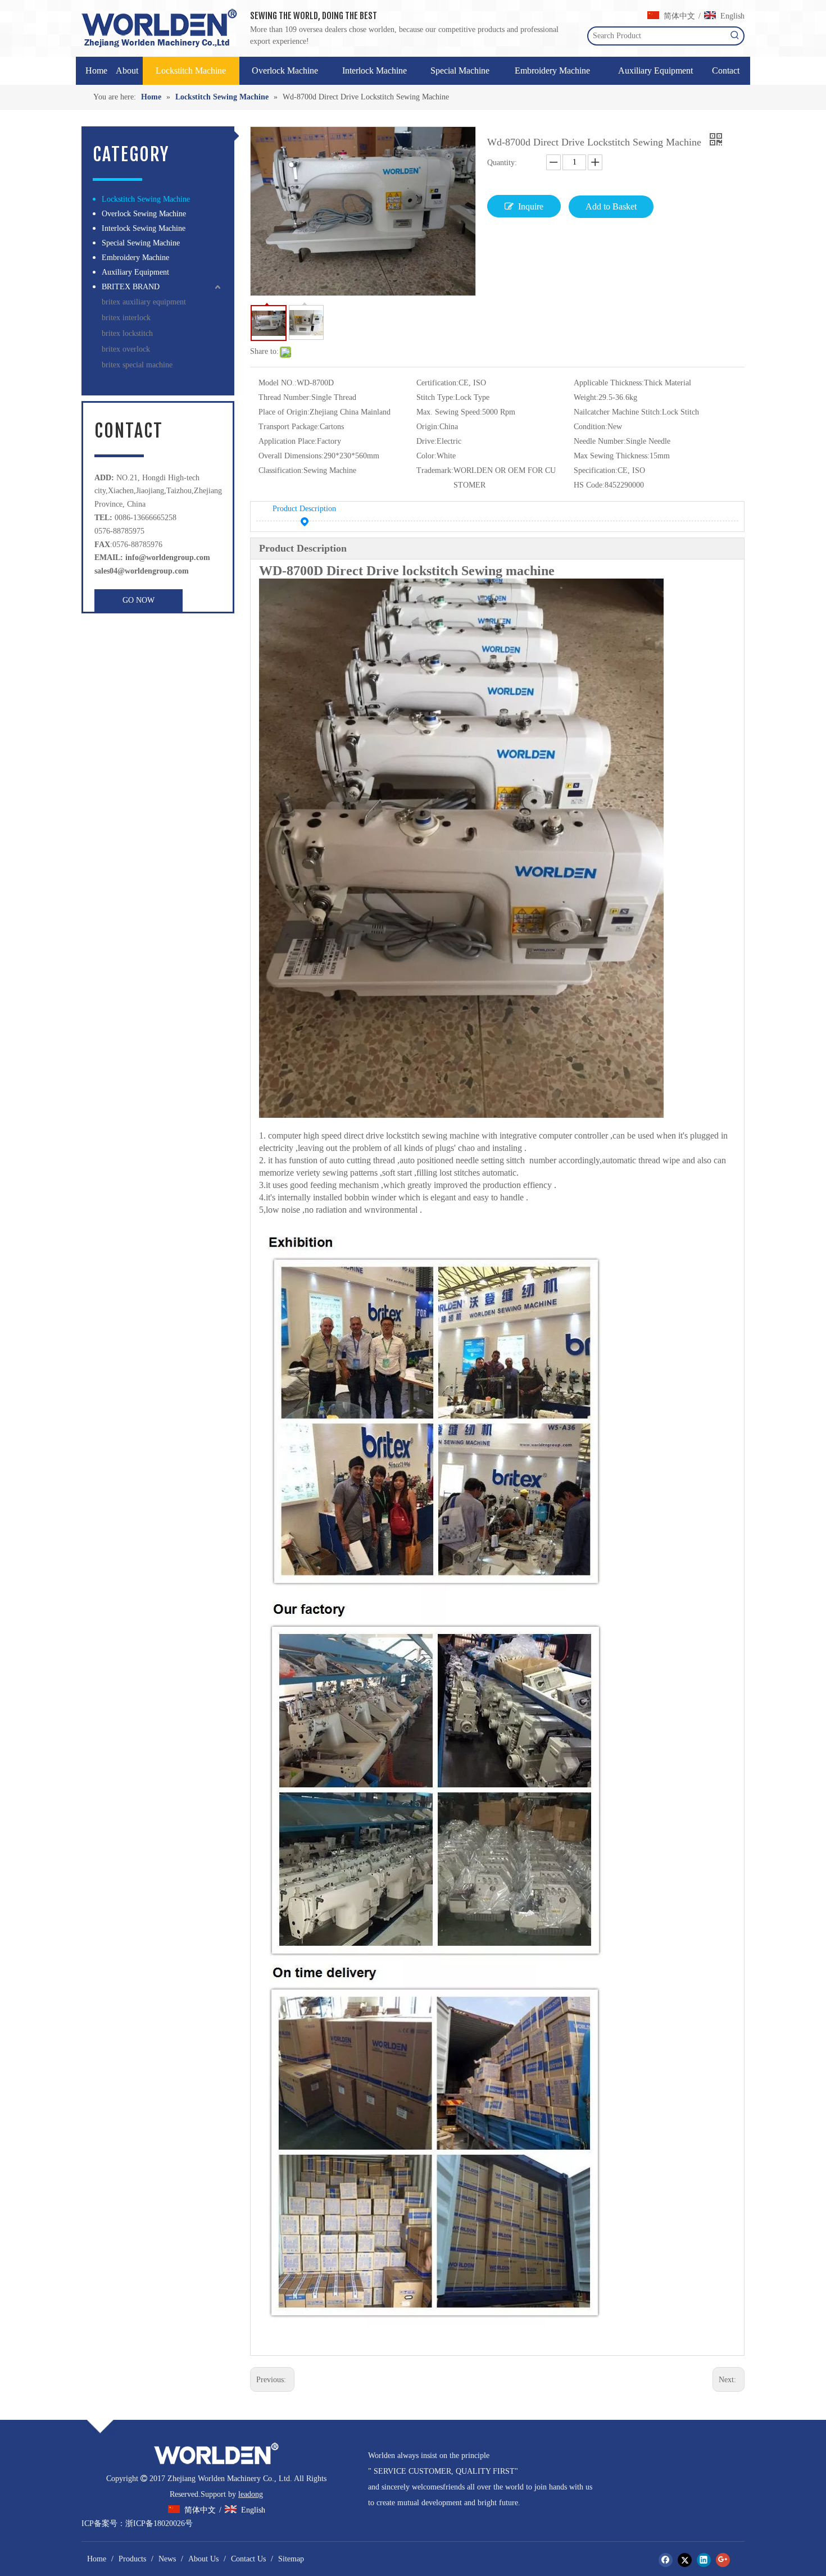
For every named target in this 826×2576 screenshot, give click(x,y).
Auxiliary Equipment (135, 272)
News (167, 2559)
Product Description (304, 509)
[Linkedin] (704, 2560)
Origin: (428, 427)
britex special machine (137, 365)
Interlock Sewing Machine (144, 228)
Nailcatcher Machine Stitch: (618, 412)
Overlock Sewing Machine (144, 214)
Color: (426, 456)
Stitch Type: (436, 397)
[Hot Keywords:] (735, 36)
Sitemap (291, 2559)
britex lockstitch (127, 333)
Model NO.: (278, 383)
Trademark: (435, 470)
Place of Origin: (284, 412)
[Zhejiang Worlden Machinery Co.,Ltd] (216, 2454)
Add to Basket (611, 206)
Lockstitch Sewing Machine (146, 199)
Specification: (596, 470)
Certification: (437, 383)
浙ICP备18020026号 (159, 2523)
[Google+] (723, 2560)
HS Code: (589, 485)
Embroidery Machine (135, 258)
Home (97, 2559)
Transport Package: (289, 427)
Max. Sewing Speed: (449, 412)
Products (132, 2559)
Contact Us (248, 2559)
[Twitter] (685, 2560)
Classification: (281, 470)
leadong (251, 2494)
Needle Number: (600, 441)
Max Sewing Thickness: (612, 456)
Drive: (426, 441)
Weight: (586, 397)
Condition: (591, 427)
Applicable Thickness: (609, 383)
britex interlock (126, 318)
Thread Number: (285, 397)
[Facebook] (666, 2560)
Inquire (531, 206)
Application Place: (288, 441)
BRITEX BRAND (131, 287)
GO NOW (139, 600)
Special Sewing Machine (141, 243)
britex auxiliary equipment (144, 302)
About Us (203, 2559)
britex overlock (126, 349)
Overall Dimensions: (291, 456)
